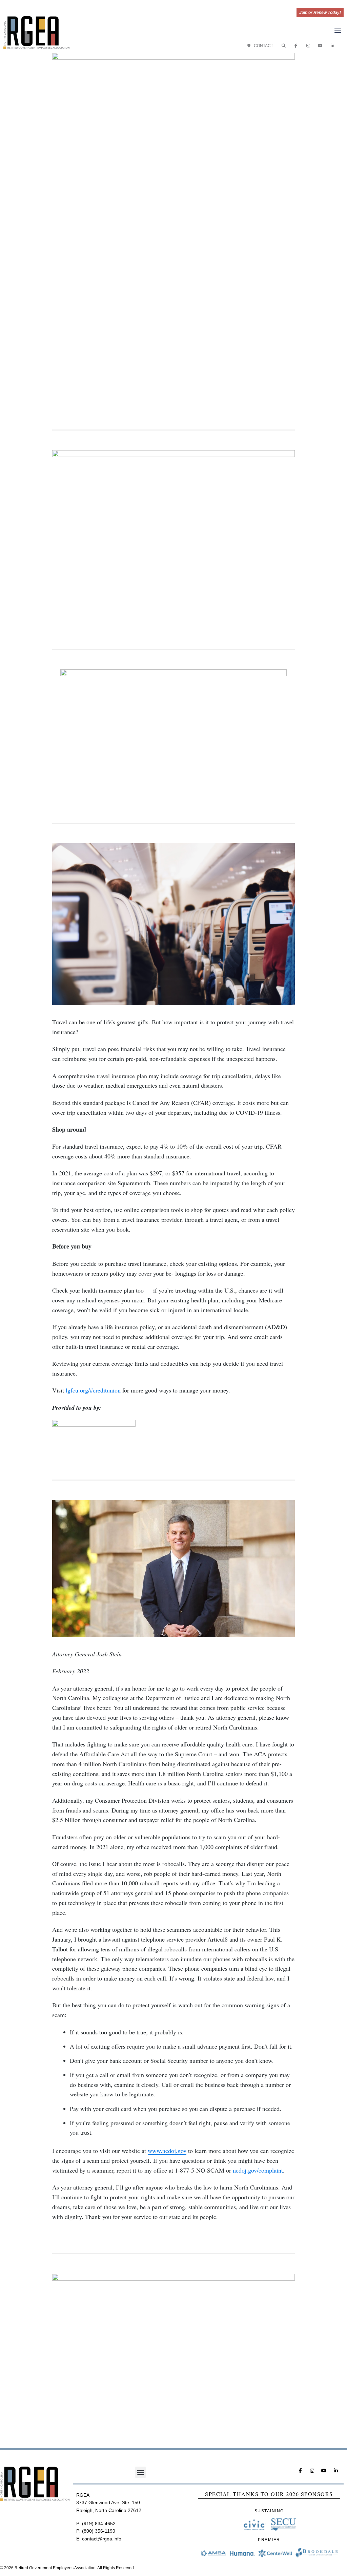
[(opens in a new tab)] (174, 531)
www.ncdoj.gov (167, 2151)
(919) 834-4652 (99, 2523)
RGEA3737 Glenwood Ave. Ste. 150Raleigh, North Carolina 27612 (109, 2503)
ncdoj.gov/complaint (258, 2170)
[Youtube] (320, 46)
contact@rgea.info (102, 2539)
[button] (284, 46)
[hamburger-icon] (338, 31)
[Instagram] (308, 46)
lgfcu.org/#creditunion (93, 1390)
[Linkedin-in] (332, 46)
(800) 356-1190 (99, 2531)
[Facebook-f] (296, 46)
